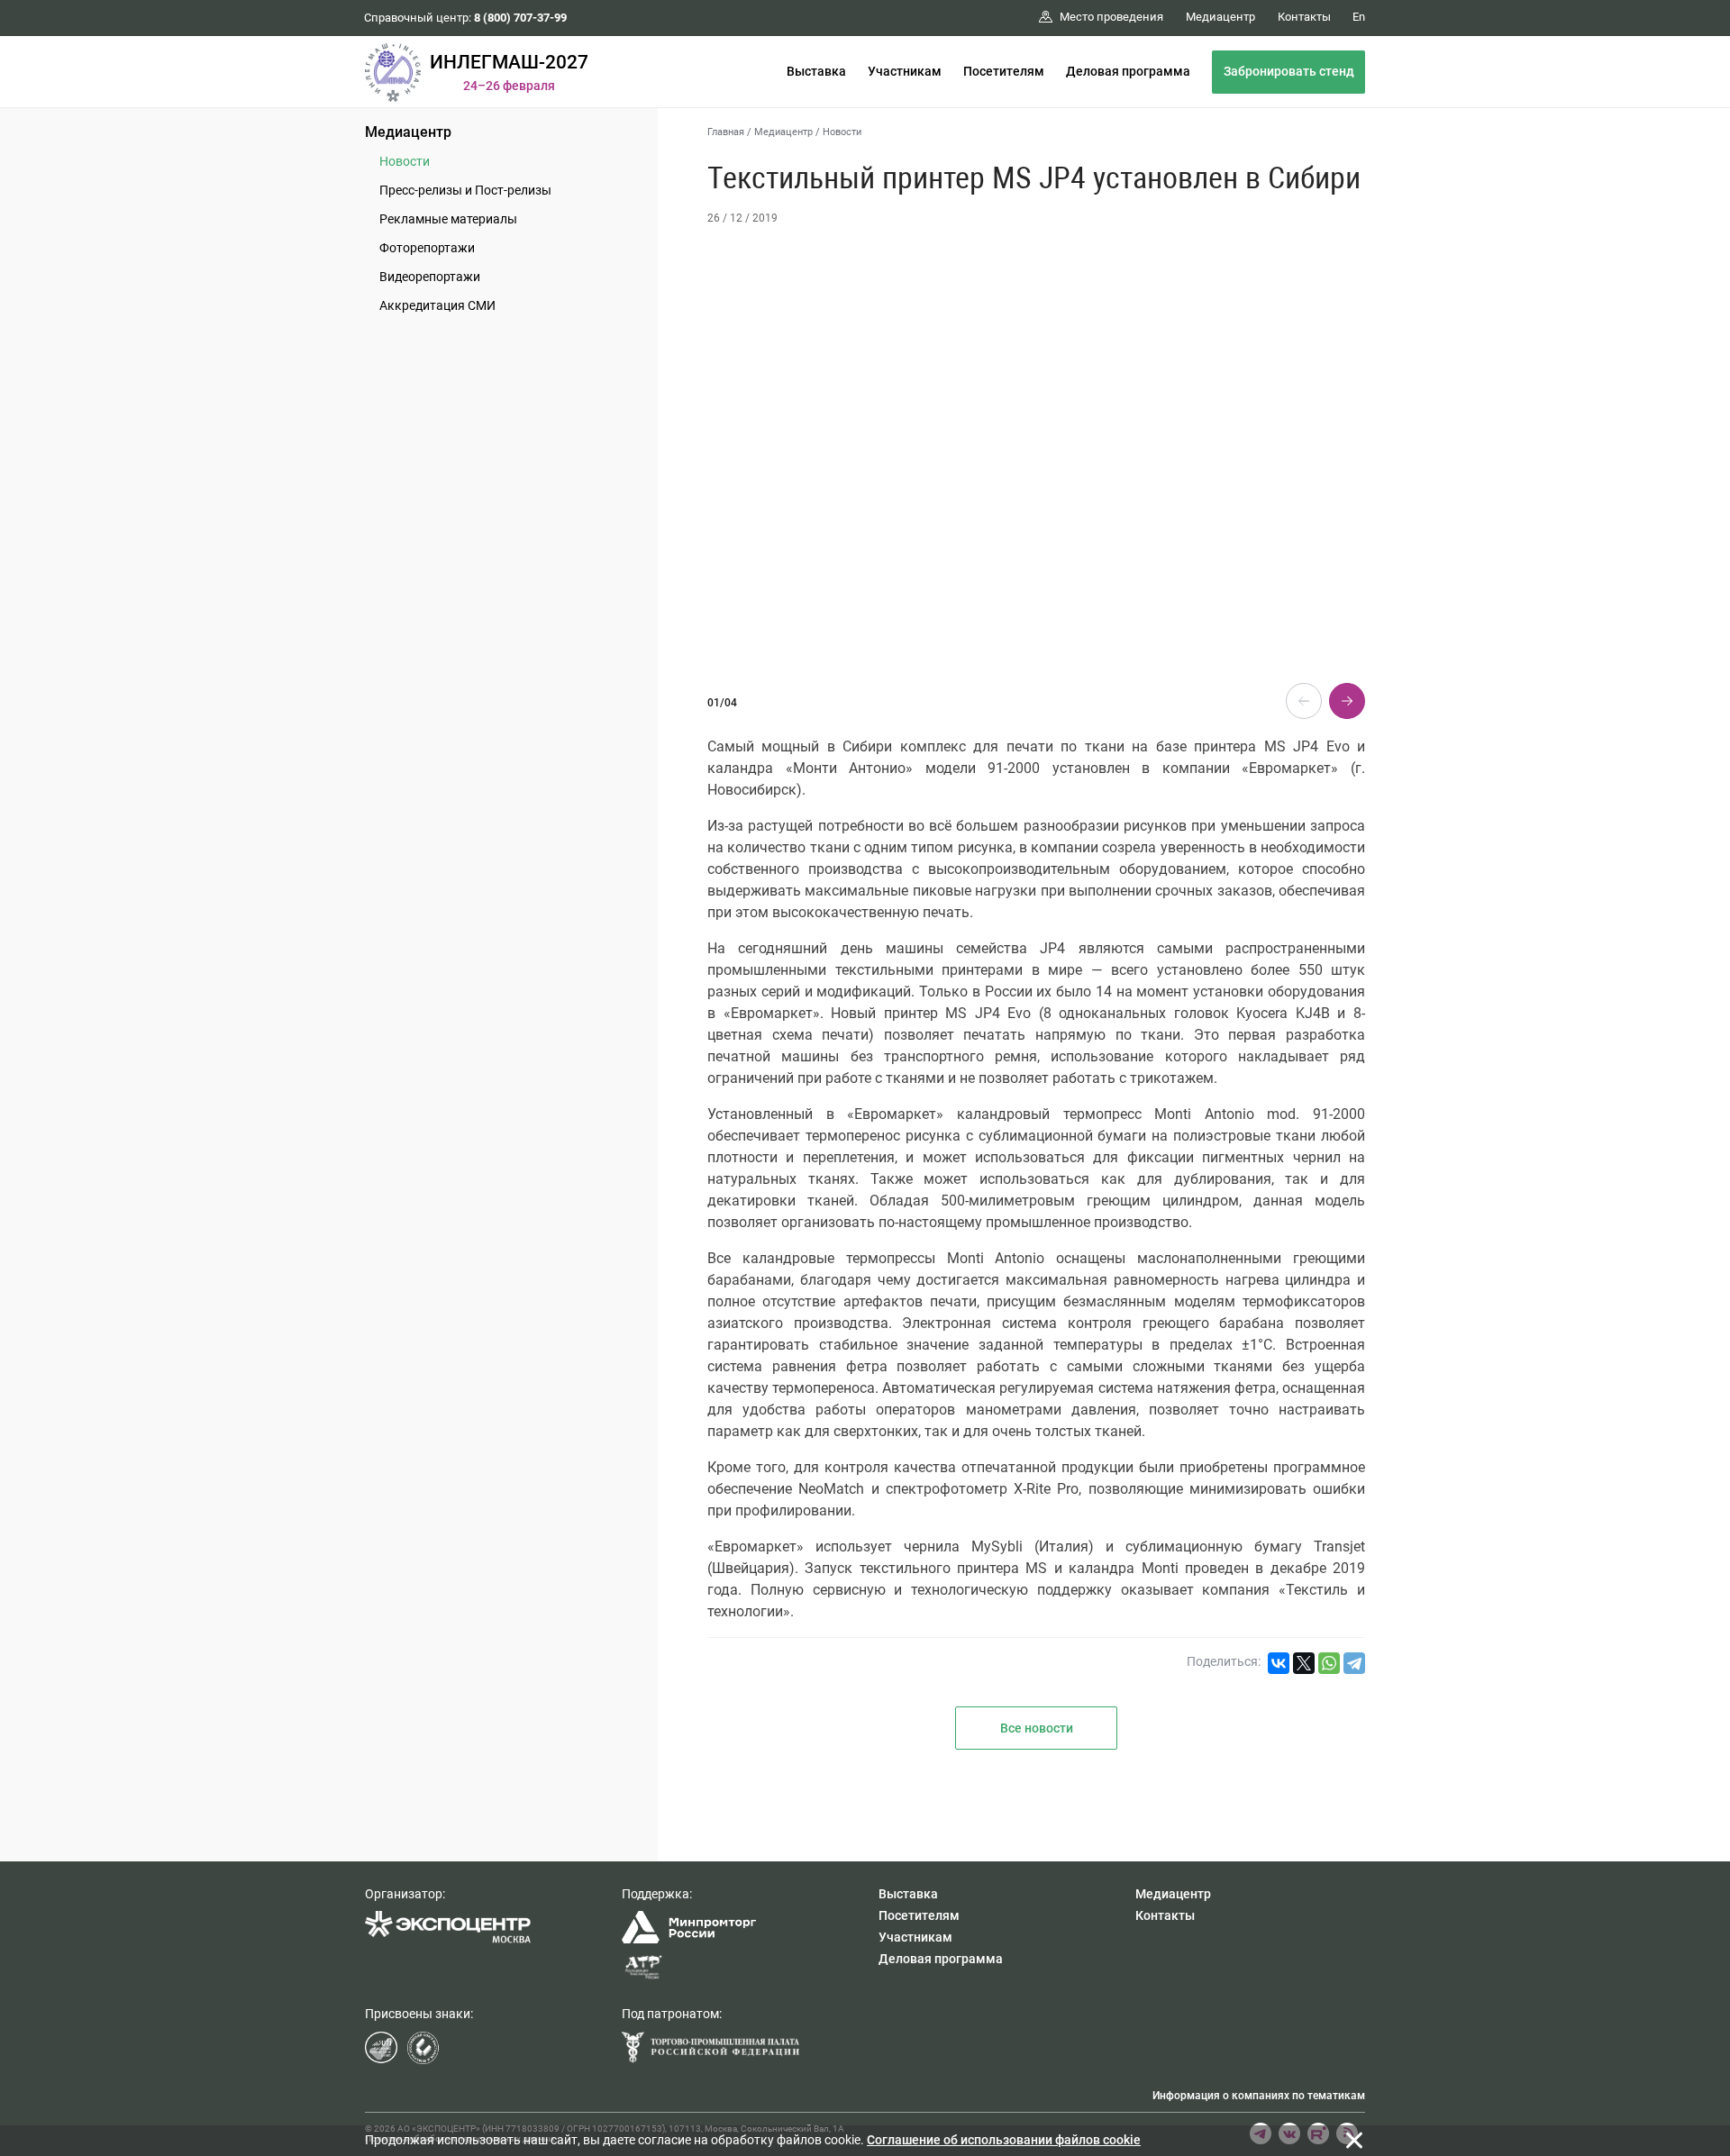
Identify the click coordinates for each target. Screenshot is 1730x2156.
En (1359, 17)
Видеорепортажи (430, 277)
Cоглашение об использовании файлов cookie (1004, 2140)
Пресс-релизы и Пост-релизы (465, 190)
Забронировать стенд (1289, 71)
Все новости (1037, 1728)
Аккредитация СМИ (437, 305)
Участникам (905, 71)
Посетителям (1004, 71)
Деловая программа (1128, 71)
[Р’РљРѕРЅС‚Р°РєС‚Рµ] (1279, 1663)
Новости (405, 161)
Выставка (816, 71)
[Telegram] (1354, 1663)
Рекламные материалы (448, 219)
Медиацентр (408, 132)
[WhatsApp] (1329, 1663)
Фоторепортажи (427, 248)
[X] (1304, 1663)
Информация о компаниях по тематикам (1259, 2096)
